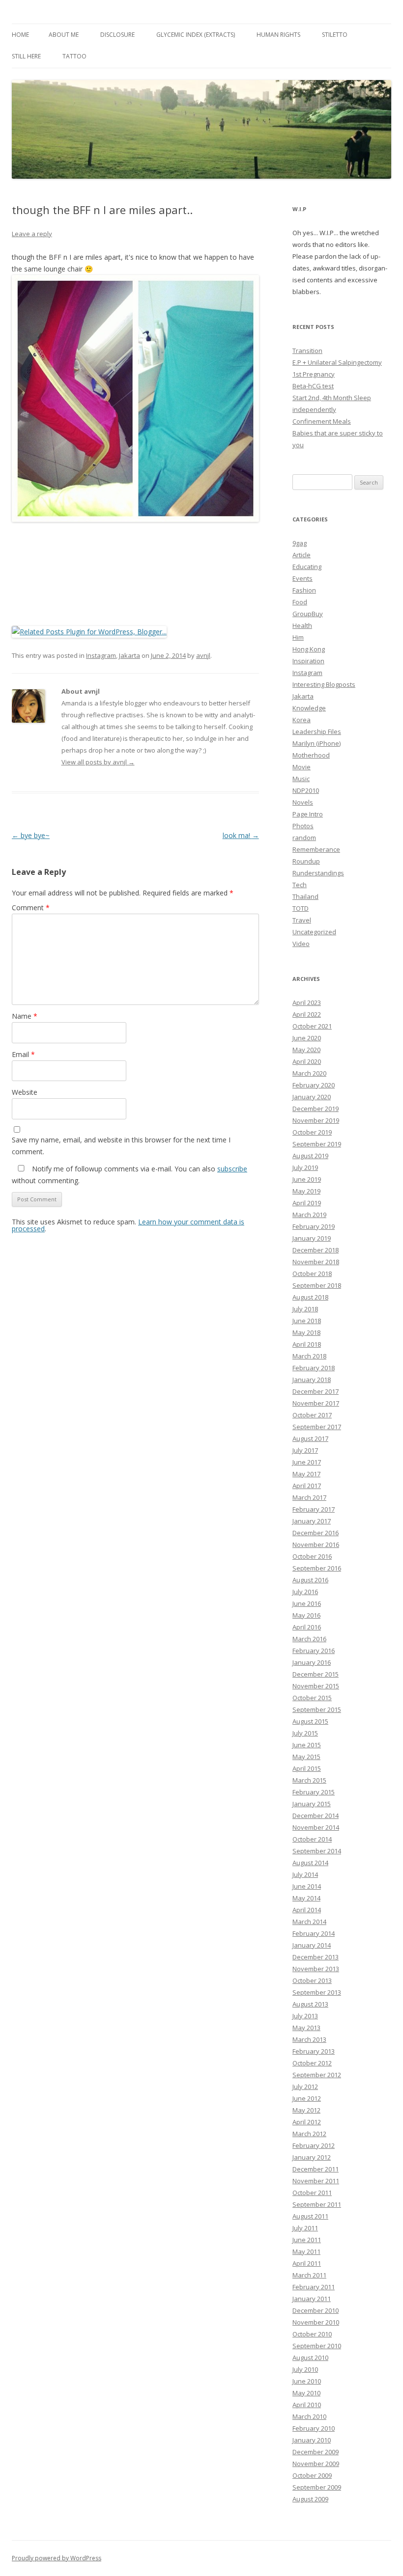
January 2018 (312, 1380)
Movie (302, 767)
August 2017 (310, 1438)
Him (298, 637)
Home (20, 35)
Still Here (26, 56)
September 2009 (317, 2487)
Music (301, 779)
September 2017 (317, 1427)
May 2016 (306, 1615)
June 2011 (307, 2240)
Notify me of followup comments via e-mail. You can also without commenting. (130, 1175)
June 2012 (307, 2098)
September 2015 (317, 1709)
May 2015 (306, 1757)
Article (302, 555)
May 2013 (306, 2028)
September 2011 (317, 2204)
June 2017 (307, 1462)
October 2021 (312, 1026)
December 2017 (316, 1391)
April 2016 (307, 1627)
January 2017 (312, 1521)
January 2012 (312, 2157)
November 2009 (316, 2464)
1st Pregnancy (314, 374)
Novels (303, 802)
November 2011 (316, 2181)
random (304, 838)
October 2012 (312, 2063)
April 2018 (307, 1344)
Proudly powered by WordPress (57, 2558)
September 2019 (317, 1144)
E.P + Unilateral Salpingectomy (337, 362)
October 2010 (312, 2334)
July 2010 (305, 2369)
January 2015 (312, 1804)
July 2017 (305, 1450)
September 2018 (317, 1285)
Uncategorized (314, 932)
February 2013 (314, 2051)
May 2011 (306, 2251)
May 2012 (306, 2110)
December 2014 (316, 1816)
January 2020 (312, 1097)
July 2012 (305, 2087)
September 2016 (317, 1568)
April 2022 (307, 1014)
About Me (64, 35)
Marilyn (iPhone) (317, 743)
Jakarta (130, 655)
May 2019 (306, 1191)
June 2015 (307, 1745)
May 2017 (306, 1474)
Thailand (305, 896)
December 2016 (316, 1533)
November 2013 (316, 1969)
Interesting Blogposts (324, 684)
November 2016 (316, 1545)
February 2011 (314, 2287)
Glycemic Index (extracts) (196, 35)
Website (25, 1092)
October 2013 (312, 1980)
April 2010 (307, 2405)
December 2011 (316, 2169)
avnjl (203, 655)
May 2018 (306, 1332)
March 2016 (309, 1639)
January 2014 (312, 1945)
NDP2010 (306, 790)
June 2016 (307, 1603)
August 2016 (310, 1580)
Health (302, 625)
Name (25, 1016)
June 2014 (307, 1886)
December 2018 (316, 1250)
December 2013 (316, 1957)
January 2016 (312, 1662)
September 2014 (317, 1851)
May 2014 (306, 1898)
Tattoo (74, 56)
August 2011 (310, 2216)
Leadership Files (317, 732)
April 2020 (307, 1061)
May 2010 (306, 2393)
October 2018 (312, 1274)
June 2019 (307, 1179)
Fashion (304, 590)
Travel (302, 920)
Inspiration (308, 661)
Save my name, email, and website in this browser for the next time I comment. (121, 1146)
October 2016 (312, 1556)
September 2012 (317, 2075)
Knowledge (309, 708)
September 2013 (317, 1992)
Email (23, 1054)
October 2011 (312, 2193)
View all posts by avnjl (98, 762)
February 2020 (314, 1085)
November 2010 (316, 2322)
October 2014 (312, 1839)
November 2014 (316, 1827)
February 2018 (314, 1368)
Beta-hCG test (313, 386)
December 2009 (316, 2452)
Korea (302, 720)
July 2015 (305, 1733)
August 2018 (310, 1297)
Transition (307, 351)
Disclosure (117, 35)
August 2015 (310, 1721)
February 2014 (314, 1933)
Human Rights (278, 35)
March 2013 (309, 2039)
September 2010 (317, 2346)
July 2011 (305, 2228)
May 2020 (306, 1050)
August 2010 (310, 2358)
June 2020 (307, 1038)
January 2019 (312, 1238)
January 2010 (312, 2440)
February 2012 (314, 2145)
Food (300, 602)
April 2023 (307, 1003)
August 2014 (310, 1863)
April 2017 (307, 1486)
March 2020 (309, 1073)
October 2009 (312, 2475)
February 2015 (314, 1792)
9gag (300, 543)
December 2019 (316, 1109)
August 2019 (310, 1156)
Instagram (101, 655)
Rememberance (316, 849)
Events (302, 578)
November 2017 (316, 1403)
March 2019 (309, 1215)
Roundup (306, 861)
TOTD (301, 908)
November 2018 (316, 1262)
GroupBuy (308, 614)
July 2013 (305, 2016)
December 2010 (316, 2310)
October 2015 (312, 1698)
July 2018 (305, 1309)
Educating (307, 567)
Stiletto (335, 35)
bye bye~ (31, 835)
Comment (31, 908)
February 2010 (314, 2428)
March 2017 (309, 1497)
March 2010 (309, 2416)
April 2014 (307, 1910)
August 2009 (310, 2499)
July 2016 (305, 1592)
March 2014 (309, 1922)
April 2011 (307, 2263)
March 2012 (309, 2134)
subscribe (232, 1169)
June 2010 (307, 2381)
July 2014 (305, 1874)
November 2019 (316, 1120)
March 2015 (309, 1780)
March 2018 (309, 1356)
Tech (300, 885)
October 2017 (312, 1415)
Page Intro (308, 814)
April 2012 (307, 2122)
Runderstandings (318, 873)
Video (301, 944)
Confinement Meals (322, 421)
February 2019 (314, 1226)
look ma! (241, 835)
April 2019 (307, 1203)
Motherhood (311, 755)
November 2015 (316, 1686)
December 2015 (316, 1674)
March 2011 (309, 2275)
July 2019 (305, 1167)
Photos (303, 826)
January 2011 (312, 2299)
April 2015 (307, 1768)
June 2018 (307, 1321)
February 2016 (314, 1651)
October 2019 (312, 1132)
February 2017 (314, 1509)
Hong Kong (309, 649)
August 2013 (310, 2004)
